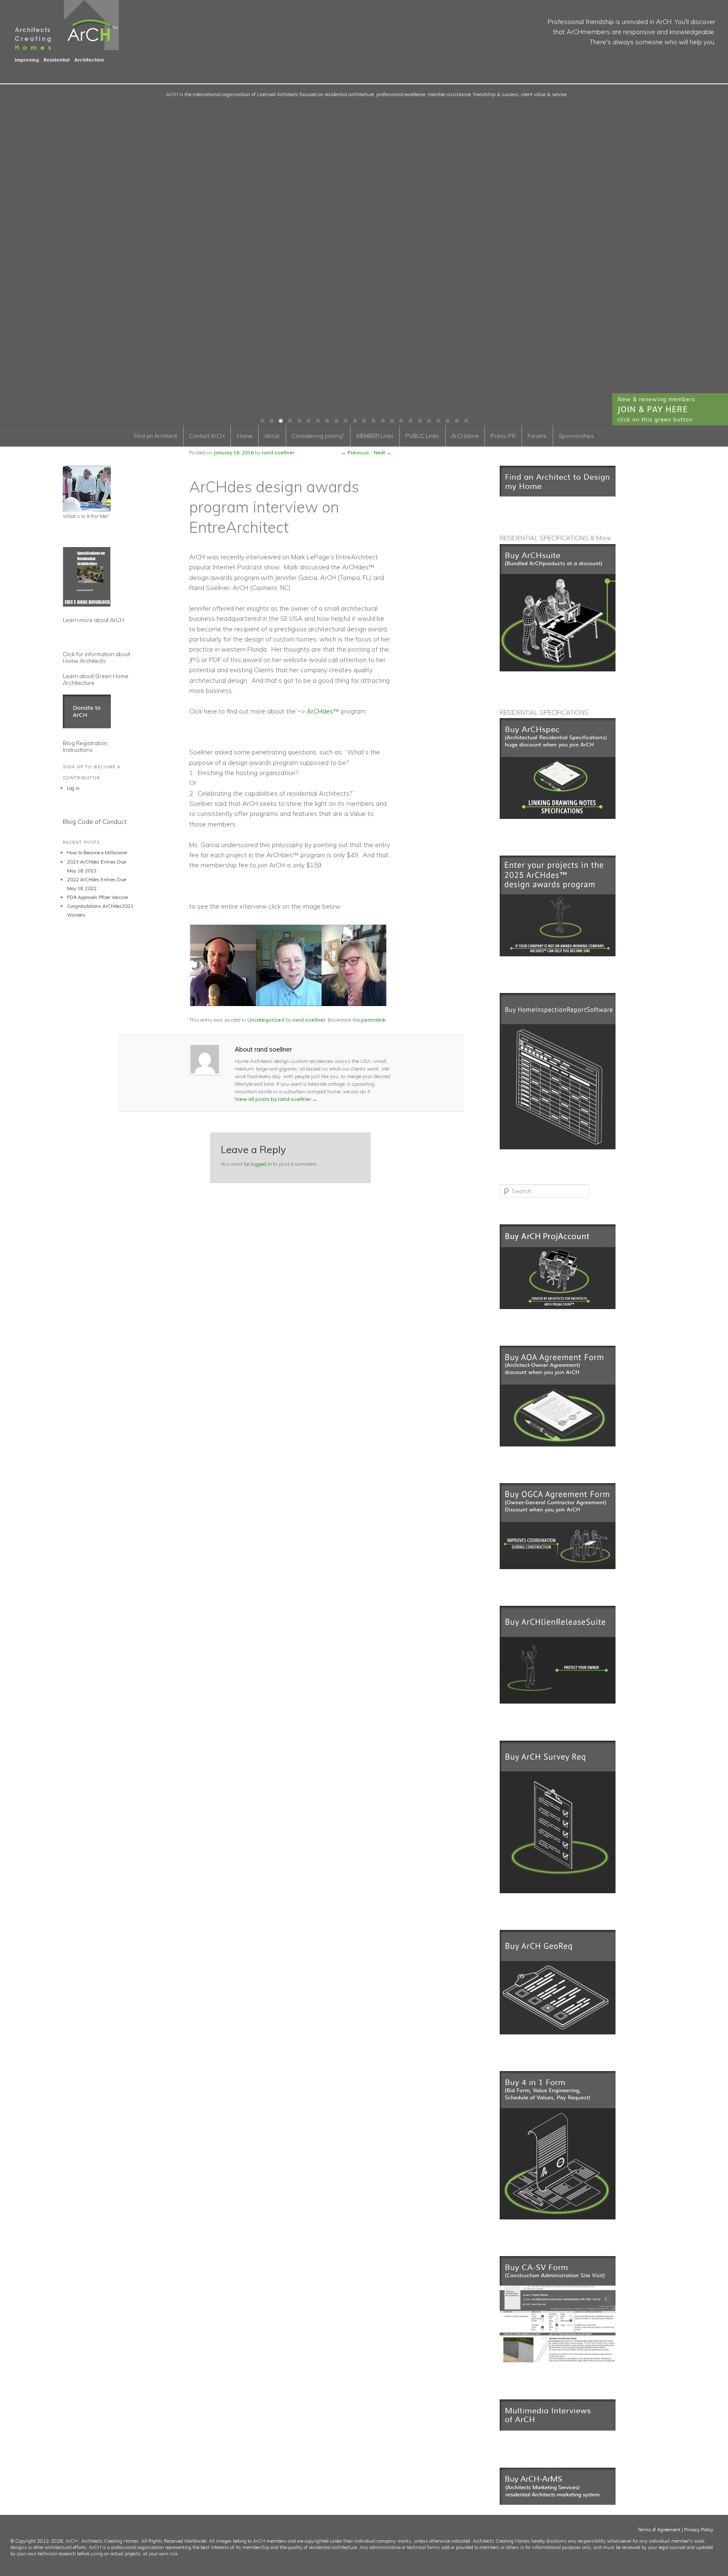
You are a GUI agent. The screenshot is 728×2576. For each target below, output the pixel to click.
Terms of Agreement (659, 2530)
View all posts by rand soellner (276, 1099)
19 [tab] (429, 421)
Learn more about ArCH (93, 620)
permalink (373, 1020)
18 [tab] (420, 421)
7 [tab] (318, 421)
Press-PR (503, 436)
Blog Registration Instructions (85, 746)
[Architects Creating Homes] (59, 59)
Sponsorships (576, 436)
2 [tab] (271, 421)
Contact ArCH (207, 436)
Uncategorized (266, 1020)
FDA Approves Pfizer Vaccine (97, 897)
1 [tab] (262, 421)
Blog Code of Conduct (95, 822)
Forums (537, 436)
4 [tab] (290, 421)
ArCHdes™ (322, 711)
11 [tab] (355, 421)
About (272, 436)
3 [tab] (281, 421)
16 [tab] (401, 421)
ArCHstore (465, 436)
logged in (261, 1164)
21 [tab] (447, 421)
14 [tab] (383, 421)
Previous (355, 452)
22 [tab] (457, 421)
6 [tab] (308, 421)
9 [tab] (336, 421)
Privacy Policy (699, 2530)
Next (383, 452)
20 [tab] (438, 421)
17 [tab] (410, 421)
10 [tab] (345, 421)
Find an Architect (155, 436)
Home (245, 436)
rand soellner (309, 1020)
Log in (73, 788)
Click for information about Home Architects (96, 657)
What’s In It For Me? (86, 516)
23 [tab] (466, 421)
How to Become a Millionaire (97, 853)
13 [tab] (373, 421)
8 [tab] (327, 421)
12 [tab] (364, 421)
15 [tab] (392, 421)
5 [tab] (299, 421)
